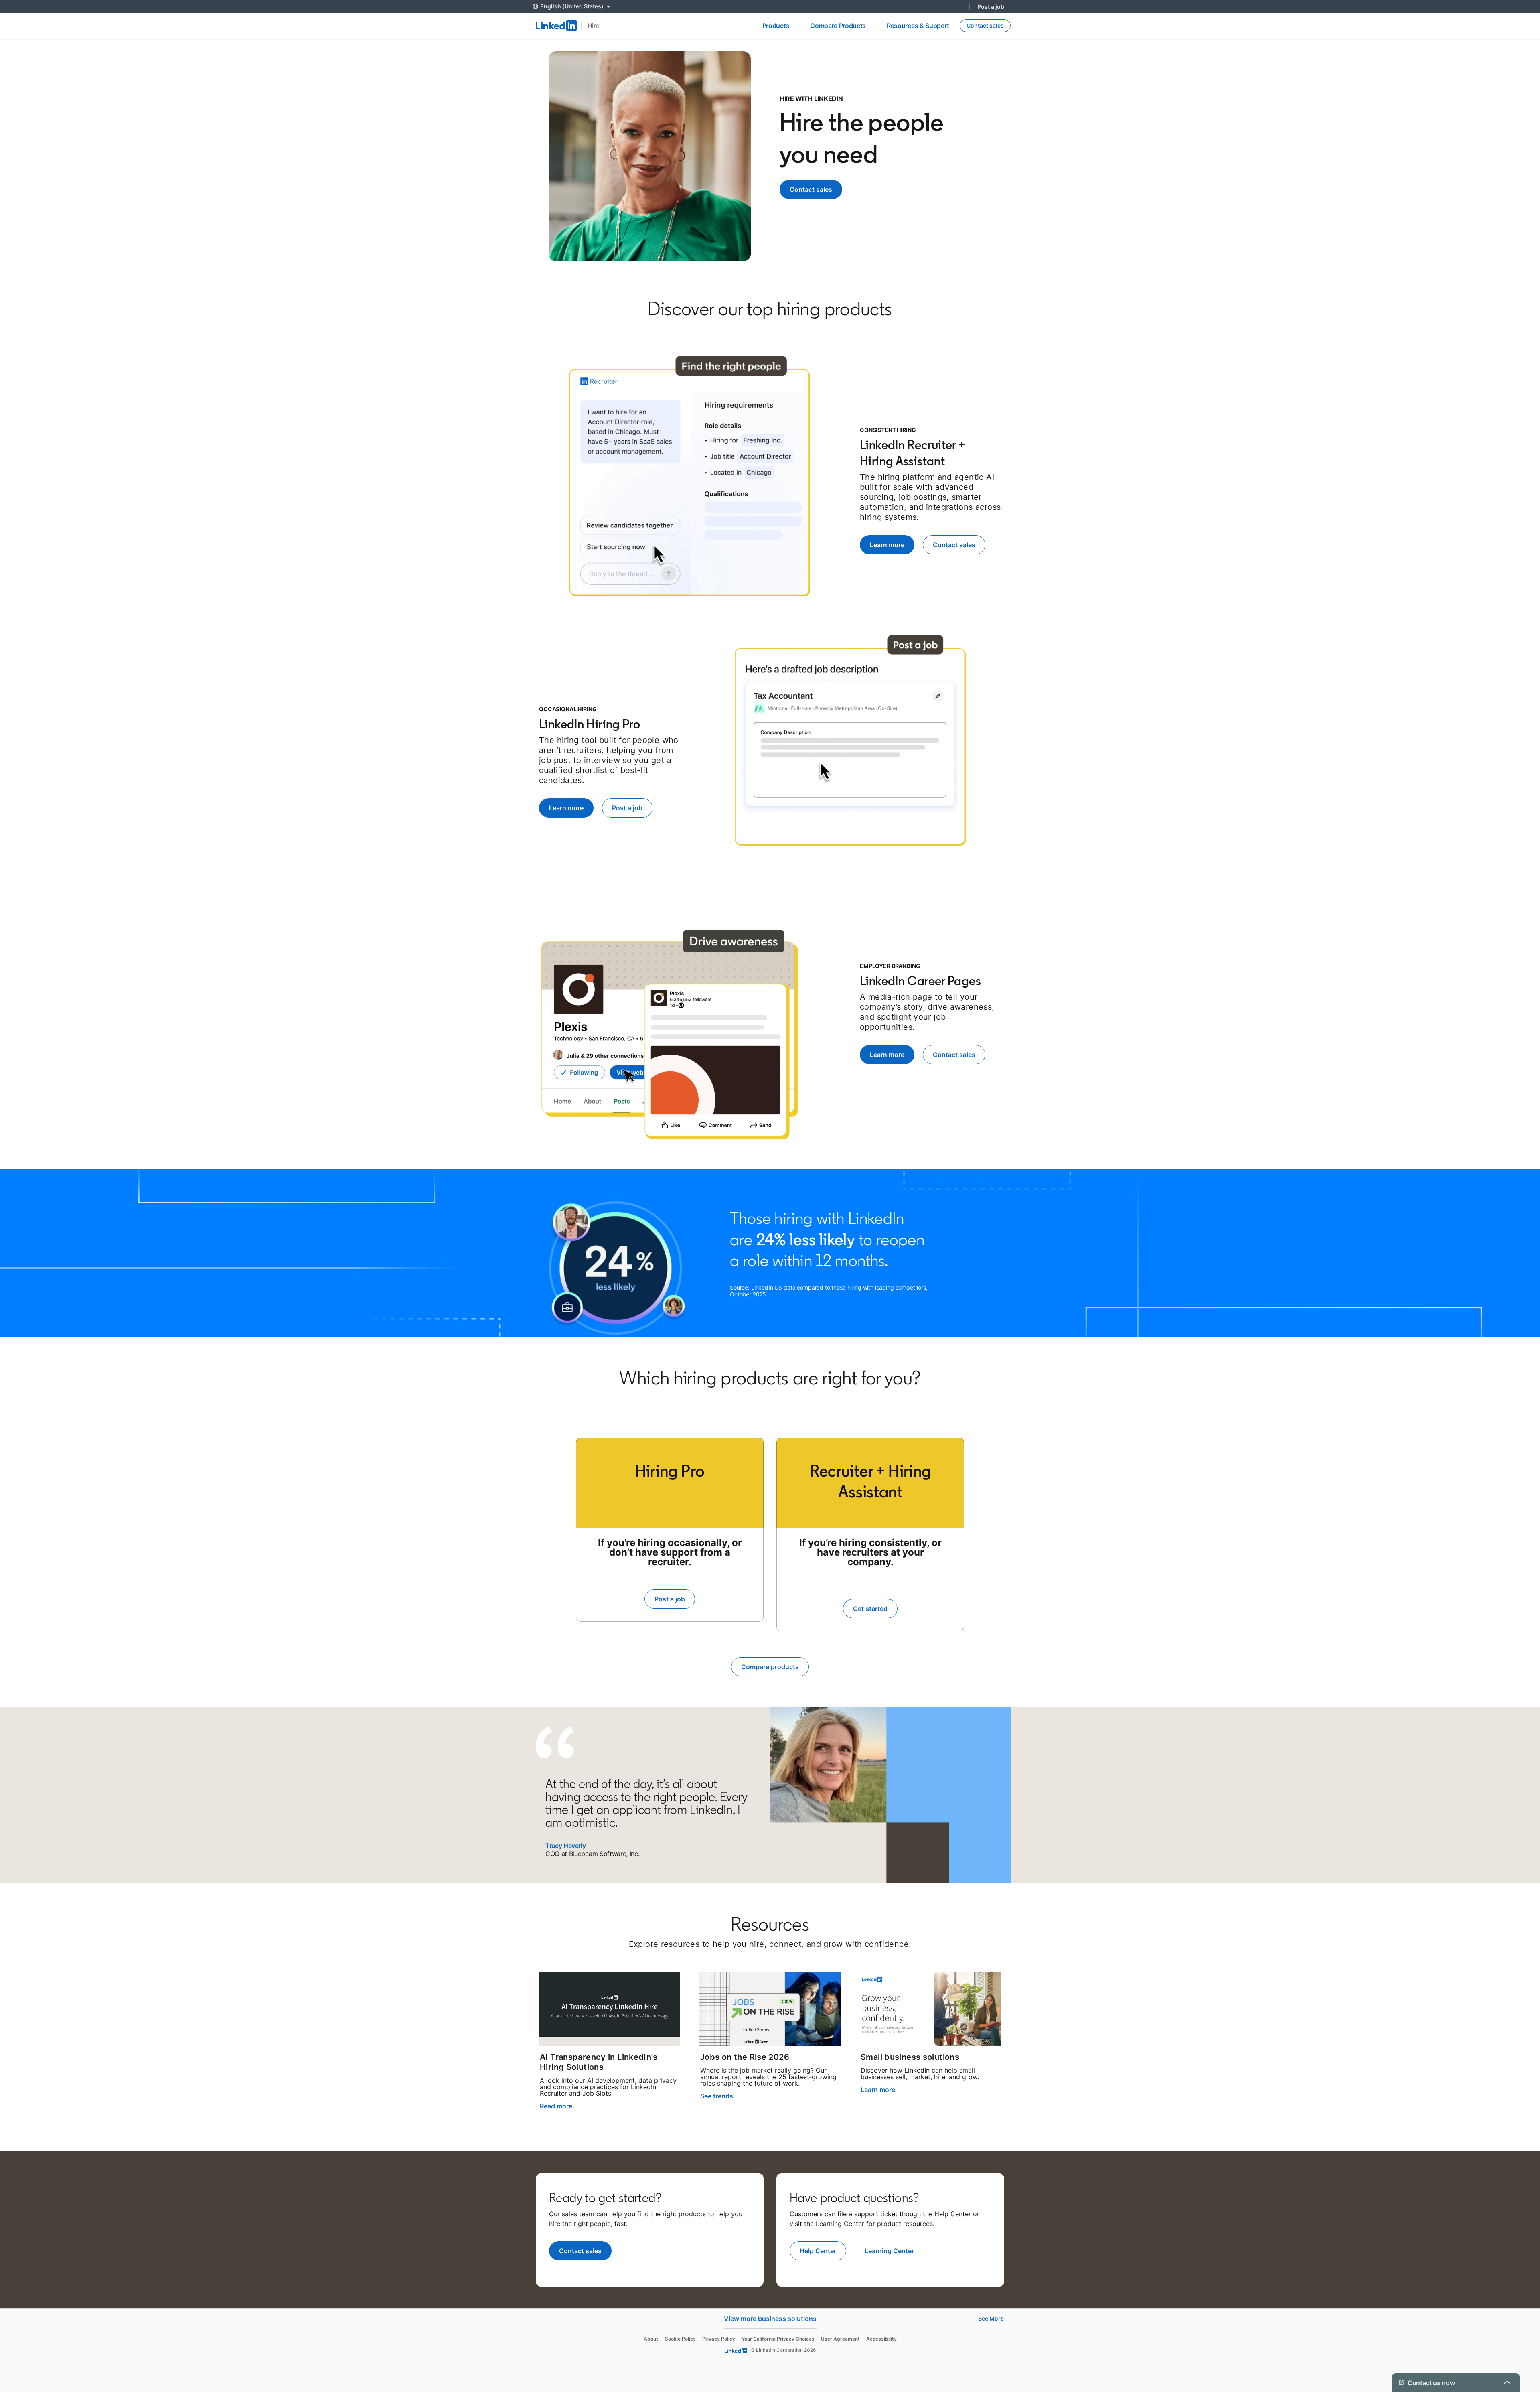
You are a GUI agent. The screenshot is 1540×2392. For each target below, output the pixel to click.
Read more (556, 2106)
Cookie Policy (680, 2339)
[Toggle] (1507, 2382)
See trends (717, 2096)
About (651, 2339)
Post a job (991, 7)
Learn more (878, 2090)
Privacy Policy (719, 2339)
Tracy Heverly (566, 1846)
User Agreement (840, 2339)
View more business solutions (770, 2319)
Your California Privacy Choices (778, 2339)
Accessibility (881, 2339)
